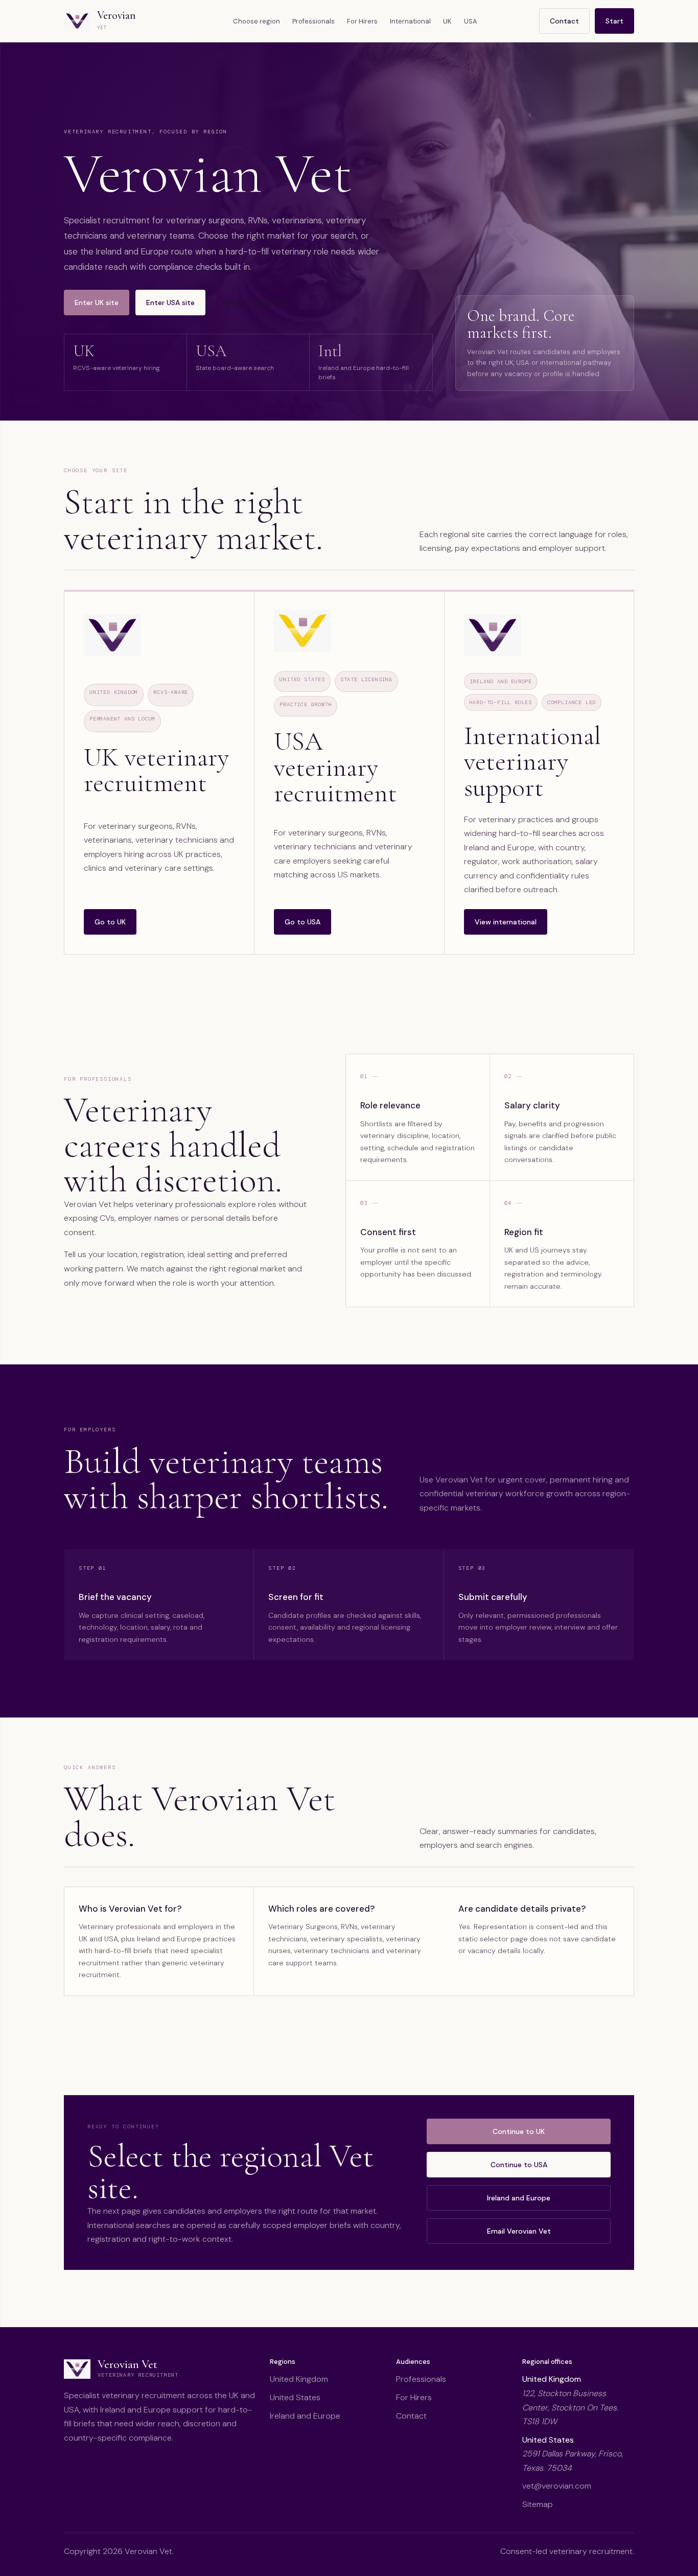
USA (471, 21)
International (410, 21)
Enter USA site (170, 303)
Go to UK (110, 922)
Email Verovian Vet (519, 2231)
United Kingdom (299, 2379)
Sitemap (538, 2504)
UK (447, 21)
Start (614, 21)
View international (506, 922)
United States (295, 2397)
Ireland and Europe (254, 303)
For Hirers (362, 21)
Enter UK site (97, 303)
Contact (564, 21)
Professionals (313, 21)
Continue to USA (519, 2165)
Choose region (257, 21)
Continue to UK (519, 2131)
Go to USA (303, 922)
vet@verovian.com (557, 2486)
